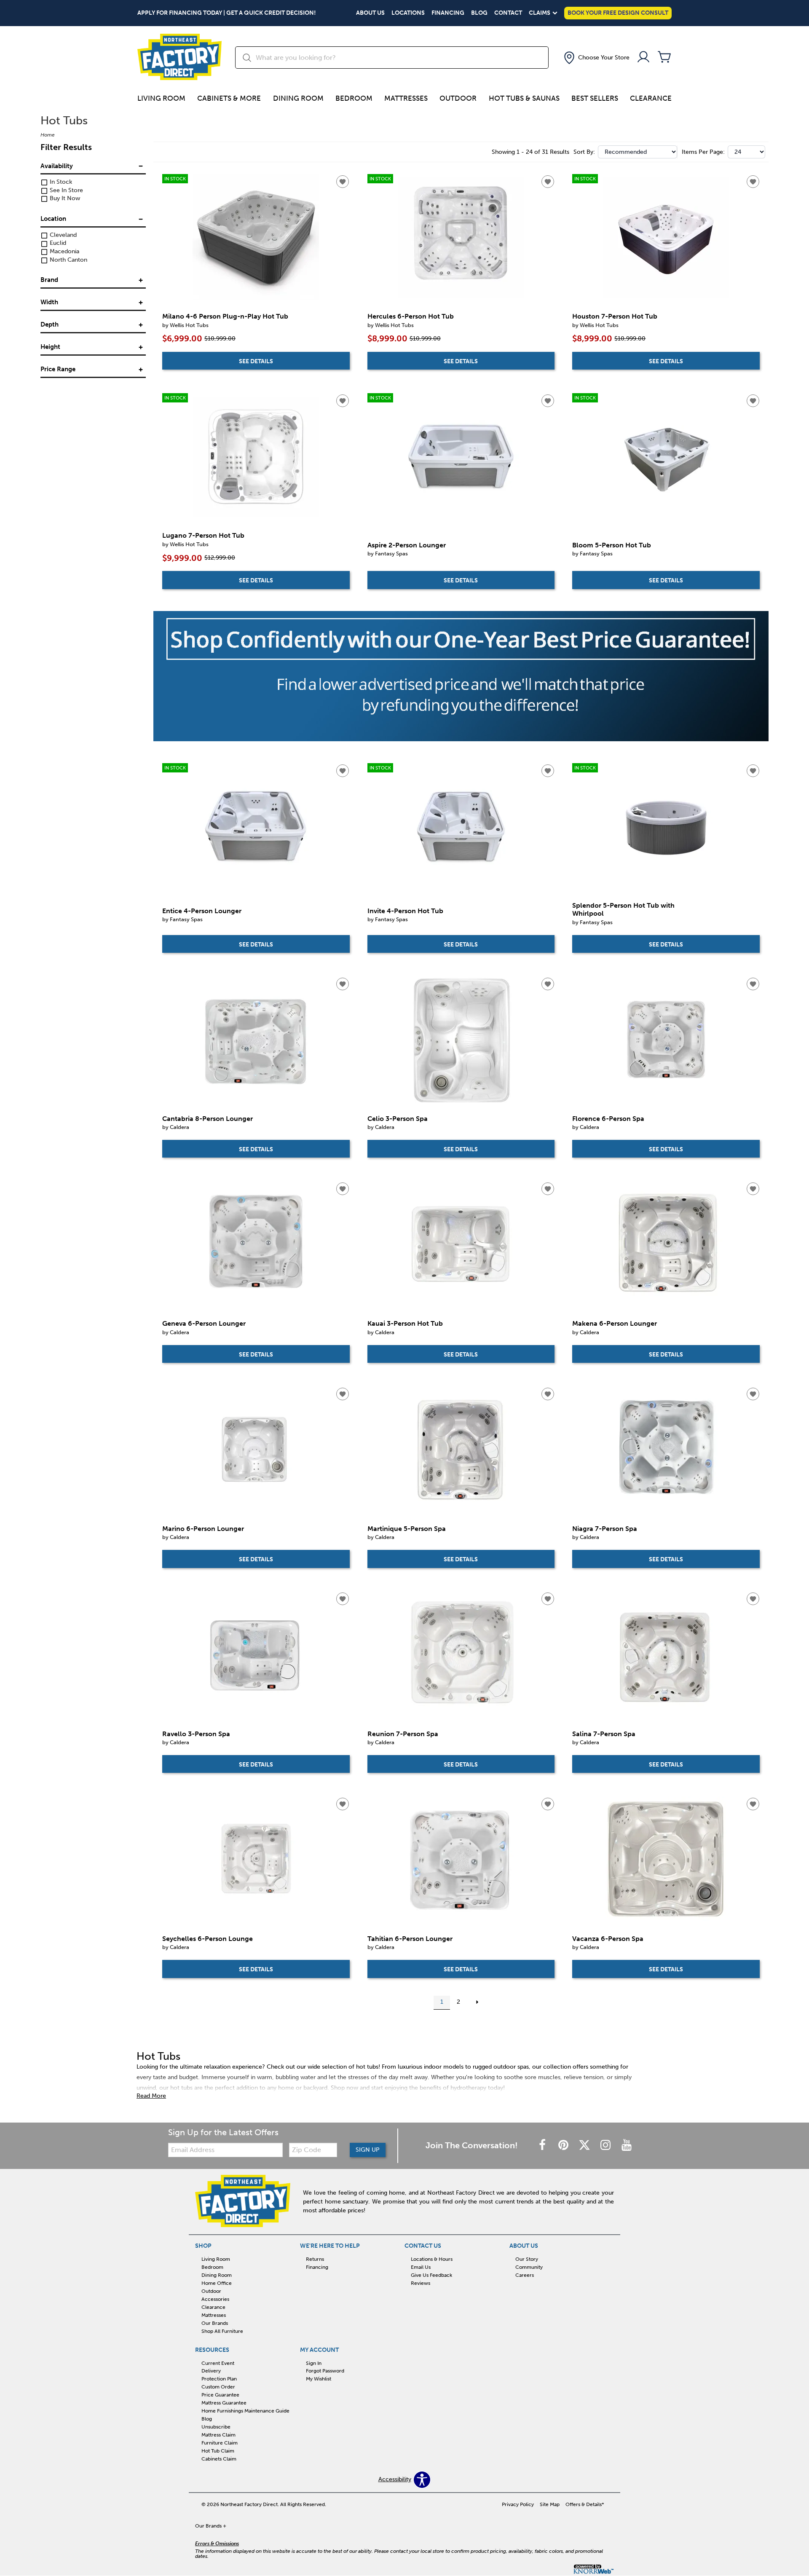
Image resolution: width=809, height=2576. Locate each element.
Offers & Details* (585, 2504)
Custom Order (218, 2387)
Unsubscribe (216, 2427)
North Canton (68, 260)
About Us (370, 13)
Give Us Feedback (431, 2275)
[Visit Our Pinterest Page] (564, 2146)
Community (529, 2267)
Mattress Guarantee (224, 2403)
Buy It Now (64, 199)
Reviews (421, 2283)
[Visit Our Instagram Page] (606, 2146)
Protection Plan (219, 2379)
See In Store (66, 190)
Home (48, 135)
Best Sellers (595, 98)
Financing (448, 13)
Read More (151, 2096)
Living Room (161, 98)
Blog (479, 13)
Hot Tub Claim (218, 2451)
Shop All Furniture (222, 2331)
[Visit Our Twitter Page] (585, 2146)
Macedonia (64, 252)
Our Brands (215, 2323)
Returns (315, 2259)
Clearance (651, 98)
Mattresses (406, 98)
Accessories (215, 2299)
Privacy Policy (518, 2504)
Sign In (314, 2363)
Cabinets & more (229, 98)
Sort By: (584, 152)
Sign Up (368, 2150)
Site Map (550, 2504)
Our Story (527, 2259)
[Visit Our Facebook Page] (543, 2146)
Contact (508, 13)
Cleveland (62, 235)
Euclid (57, 243)
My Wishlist (319, 2379)
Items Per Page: (703, 152)
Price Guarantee (220, 2395)
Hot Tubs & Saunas (524, 98)
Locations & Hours (432, 2259)
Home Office (217, 2283)
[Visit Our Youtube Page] (627, 2146)
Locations (408, 13)
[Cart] (664, 58)
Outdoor (458, 98)
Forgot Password (325, 2371)
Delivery (211, 2371)
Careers (525, 2275)
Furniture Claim (220, 2443)
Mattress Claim (218, 2435)
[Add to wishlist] (343, 182)
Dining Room (298, 98)
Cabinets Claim (219, 2459)
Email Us (421, 2267)
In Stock (60, 182)
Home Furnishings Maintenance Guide (245, 2411)
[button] (596, 58)
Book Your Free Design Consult (618, 13)
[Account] (643, 58)
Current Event (218, 2363)
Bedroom (354, 98)
